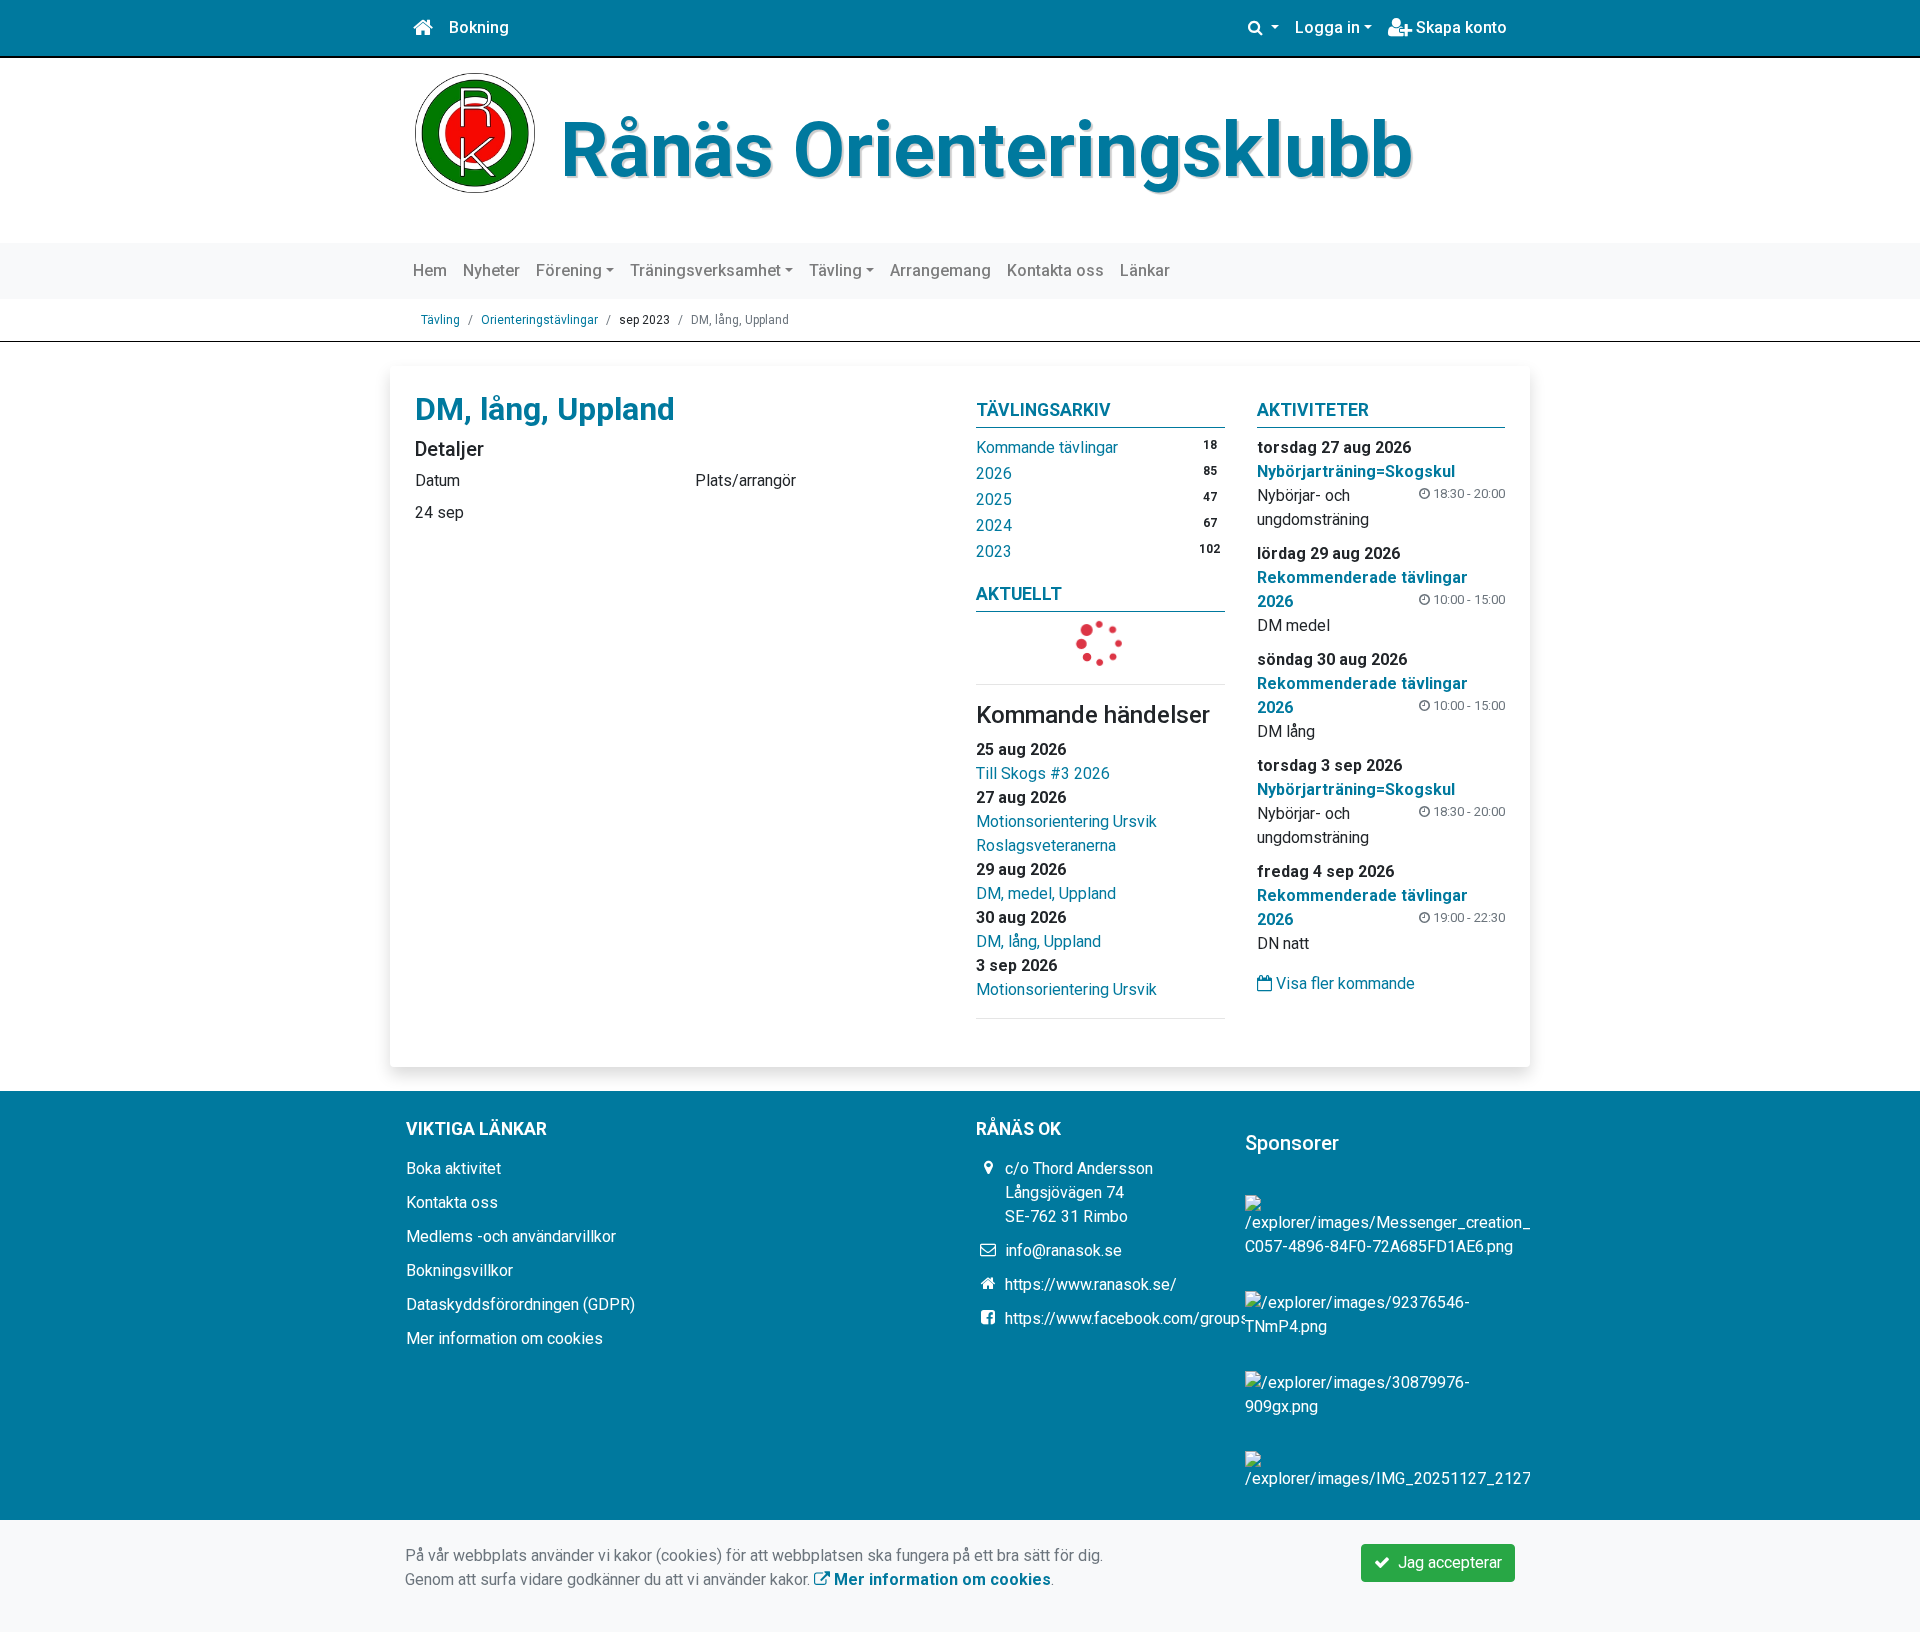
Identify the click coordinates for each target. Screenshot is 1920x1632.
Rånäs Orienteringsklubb (986, 150)
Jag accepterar (1446, 1562)
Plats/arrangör (745, 480)
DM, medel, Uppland (1046, 893)
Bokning (479, 27)
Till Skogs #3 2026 (1043, 773)
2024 (994, 525)
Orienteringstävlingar (539, 320)
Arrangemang (940, 270)
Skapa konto (1459, 27)
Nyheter (491, 270)
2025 (994, 499)
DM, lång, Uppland (1038, 941)
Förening (569, 270)
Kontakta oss (1055, 270)
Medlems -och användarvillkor (511, 1236)
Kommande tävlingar (1047, 447)
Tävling (835, 270)
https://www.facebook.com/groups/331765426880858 (1198, 1318)
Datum (437, 480)
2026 (994, 473)
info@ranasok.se (1063, 1250)
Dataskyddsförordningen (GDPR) (520, 1304)
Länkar (1145, 270)
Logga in (1327, 27)
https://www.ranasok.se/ (1091, 1284)
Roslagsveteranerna (1046, 845)
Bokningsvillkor (459, 1270)
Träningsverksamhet (705, 270)
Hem (430, 270)
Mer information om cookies (504, 1338)
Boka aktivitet (453, 1168)
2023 (994, 551)
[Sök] (1263, 28)
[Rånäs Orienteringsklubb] (475, 131)
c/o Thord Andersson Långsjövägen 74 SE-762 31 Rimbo (1079, 1192)
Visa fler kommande (1343, 983)
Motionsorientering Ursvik (1066, 821)
